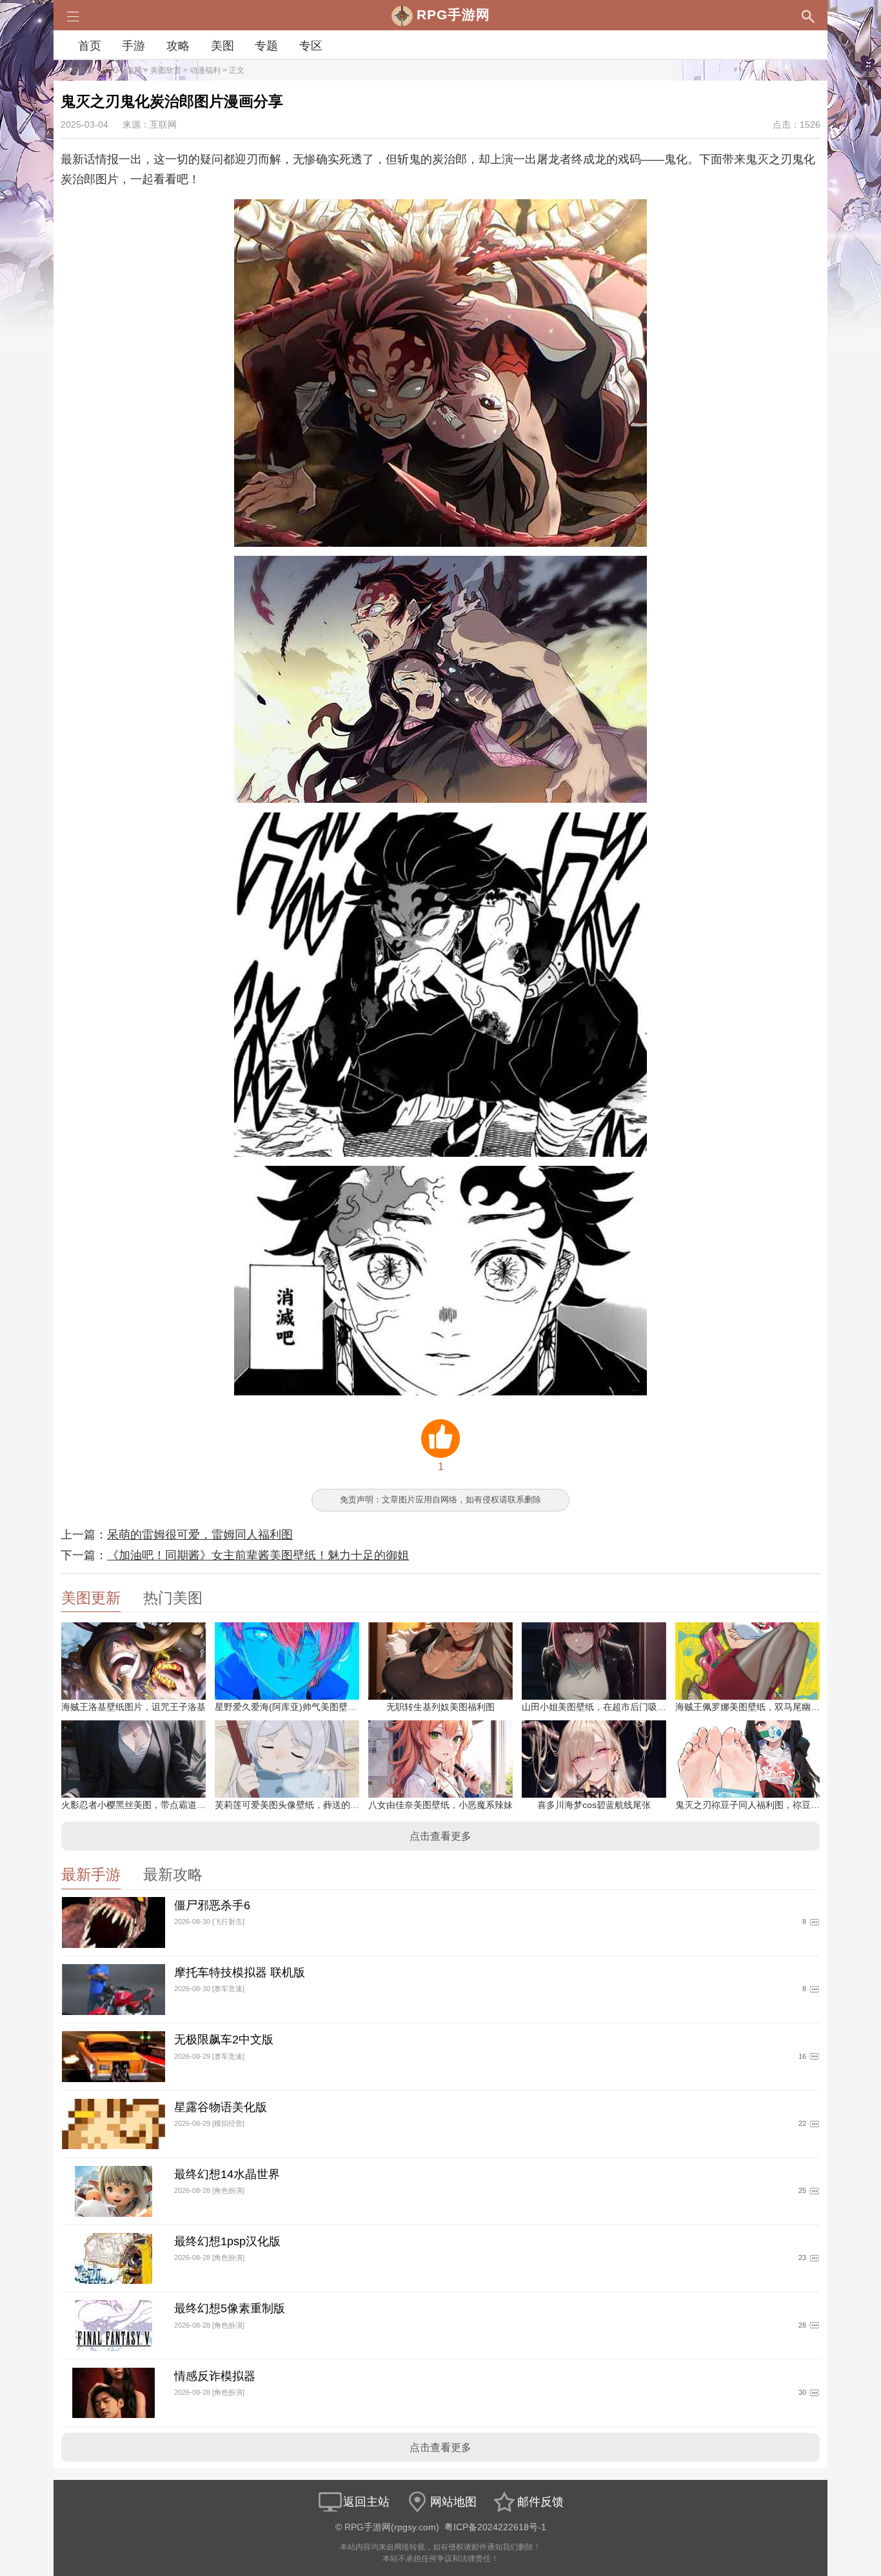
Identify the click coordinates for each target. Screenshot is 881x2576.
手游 (134, 46)
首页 (90, 46)
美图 (223, 46)
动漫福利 (205, 70)
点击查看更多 (440, 1836)
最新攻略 (173, 1875)
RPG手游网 (122, 70)
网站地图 (453, 2502)
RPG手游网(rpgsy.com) (392, 2527)
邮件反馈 (540, 2502)
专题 (266, 46)
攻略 (178, 46)
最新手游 (91, 1875)
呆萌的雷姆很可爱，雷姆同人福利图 (200, 1535)
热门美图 (173, 1598)
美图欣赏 (166, 70)
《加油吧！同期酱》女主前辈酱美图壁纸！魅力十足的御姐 (258, 1555)
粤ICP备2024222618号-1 (495, 2527)
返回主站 (366, 2502)
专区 (311, 46)
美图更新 (91, 1598)
